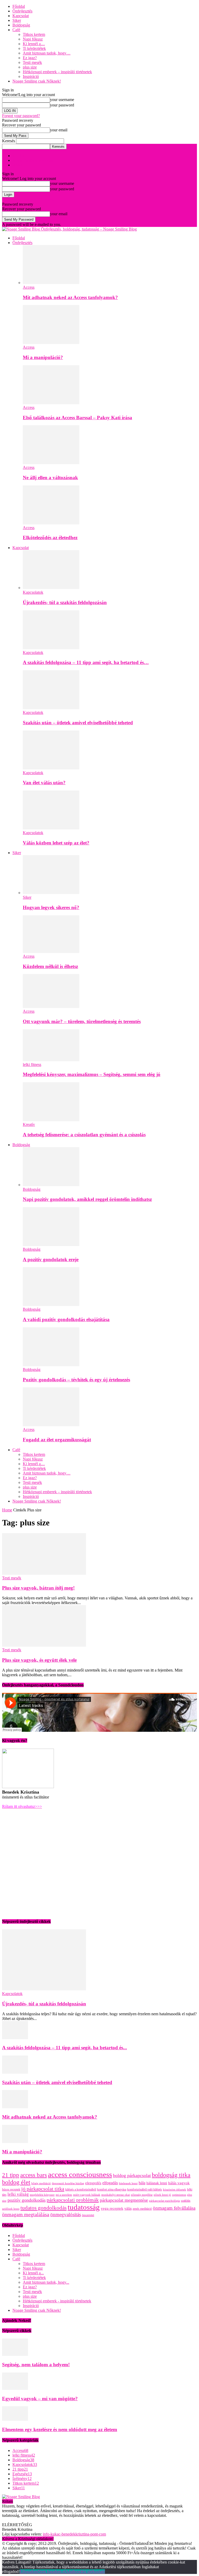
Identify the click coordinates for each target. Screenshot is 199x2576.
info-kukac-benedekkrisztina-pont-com (74, 2534)
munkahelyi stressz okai (116, 2195)
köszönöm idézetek (175, 2190)
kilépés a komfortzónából (81, 2189)
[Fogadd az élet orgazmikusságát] (51, 1425)
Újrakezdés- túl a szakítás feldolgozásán (65, 602)
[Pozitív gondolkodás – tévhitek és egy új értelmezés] (51, 1365)
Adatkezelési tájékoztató (85, 2571)
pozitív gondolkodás (27, 2200)
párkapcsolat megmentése (124, 2200)
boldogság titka (171, 2175)
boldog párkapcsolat (132, 2175)
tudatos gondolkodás (44, 2208)
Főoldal (19, 6)
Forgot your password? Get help (29, 200)
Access (29, 287)
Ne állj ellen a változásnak (50, 478)
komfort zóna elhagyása (112, 2189)
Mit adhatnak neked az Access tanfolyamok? (70, 297)
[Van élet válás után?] (51, 768)
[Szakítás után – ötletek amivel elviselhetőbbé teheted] (51, 708)
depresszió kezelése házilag (68, 2183)
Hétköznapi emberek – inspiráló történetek (57, 72)
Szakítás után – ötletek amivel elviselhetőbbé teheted (78, 723)
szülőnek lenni (11, 2209)
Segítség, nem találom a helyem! (36, 2365)
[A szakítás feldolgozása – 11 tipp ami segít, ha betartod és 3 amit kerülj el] (51, 648)
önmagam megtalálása (26, 2214)
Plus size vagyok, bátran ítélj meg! (38, 1588)
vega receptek (112, 2208)
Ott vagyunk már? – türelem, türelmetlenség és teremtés (82, 1021)
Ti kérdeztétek (34, 48)
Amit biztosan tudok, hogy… (47, 53)
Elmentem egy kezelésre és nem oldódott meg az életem (60, 2429)
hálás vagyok (179, 2183)
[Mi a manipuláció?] (51, 343)
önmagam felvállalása (174, 2208)
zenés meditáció (142, 2209)
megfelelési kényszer (42, 2195)
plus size (30, 67)
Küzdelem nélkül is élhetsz (50, 966)
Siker (17, 20)
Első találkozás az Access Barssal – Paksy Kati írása (77, 418)
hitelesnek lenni (128, 2183)
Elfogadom (29, 2571)
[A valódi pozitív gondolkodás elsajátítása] (51, 1305)
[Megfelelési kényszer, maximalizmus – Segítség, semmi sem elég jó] (51, 1060)
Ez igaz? (30, 58)
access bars (34, 2175)
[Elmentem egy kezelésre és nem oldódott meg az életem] (15, 2419)
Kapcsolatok (33, 592)
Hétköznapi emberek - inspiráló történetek (57, 2301)
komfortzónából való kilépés (145, 2189)
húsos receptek (11, 2189)
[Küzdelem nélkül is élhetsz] (51, 952)
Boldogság (21, 25)
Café (16, 30)
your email (59, 130)
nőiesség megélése (142, 2195)
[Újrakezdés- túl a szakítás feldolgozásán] (51, 588)
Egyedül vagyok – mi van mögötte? (40, 2399)
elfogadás (110, 2183)
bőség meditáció (41, 2183)
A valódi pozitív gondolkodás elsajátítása (66, 1319)
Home (7, 1510)
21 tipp (11, 2175)
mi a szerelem (64, 2195)
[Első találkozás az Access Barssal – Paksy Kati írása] (51, 403)
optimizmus (179, 2195)
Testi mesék (32, 62)
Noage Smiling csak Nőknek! (37, 81)
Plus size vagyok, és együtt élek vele (39, 1660)
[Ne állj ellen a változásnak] (51, 463)
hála (142, 2183)
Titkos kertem (34, 34)
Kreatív (29, 1124)
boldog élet (16, 2182)
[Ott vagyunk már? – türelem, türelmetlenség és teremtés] (51, 1007)
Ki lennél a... (33, 2273)
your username (62, 100)
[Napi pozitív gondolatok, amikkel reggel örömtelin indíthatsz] (51, 1185)
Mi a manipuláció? (43, 357)
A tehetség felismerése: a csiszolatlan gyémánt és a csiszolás (84, 1135)
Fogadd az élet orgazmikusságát (57, 1440)
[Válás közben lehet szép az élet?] (51, 828)
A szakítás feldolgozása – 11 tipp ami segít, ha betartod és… (86, 662)
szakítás (186, 2201)
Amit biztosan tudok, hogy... (46, 2282)
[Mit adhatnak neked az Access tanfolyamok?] (51, 283)
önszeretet (88, 2215)
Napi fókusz (33, 39)
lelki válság (18, 2194)
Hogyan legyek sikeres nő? (51, 907)
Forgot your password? (21, 116)
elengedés (93, 2183)
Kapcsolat (21, 16)
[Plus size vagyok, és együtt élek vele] (44, 1645)
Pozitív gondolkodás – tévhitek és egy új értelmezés (76, 1380)
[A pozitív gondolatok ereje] (51, 1245)
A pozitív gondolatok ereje (51, 1259)
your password (62, 105)
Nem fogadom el (52, 2571)
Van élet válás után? (44, 783)
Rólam (18, 165)
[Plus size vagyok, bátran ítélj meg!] (44, 1573)
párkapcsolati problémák (73, 2200)
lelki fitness (32, 1064)
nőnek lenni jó (162, 2195)
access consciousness (80, 2174)
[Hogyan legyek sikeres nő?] (51, 893)
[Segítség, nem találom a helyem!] (15, 2354)
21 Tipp (19, 156)
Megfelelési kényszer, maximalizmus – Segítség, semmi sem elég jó (92, 1074)
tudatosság (84, 2207)
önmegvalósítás (66, 2215)
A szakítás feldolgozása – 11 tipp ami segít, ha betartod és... (65, 2048)
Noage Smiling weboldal (33, 160)
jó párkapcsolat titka (43, 2189)
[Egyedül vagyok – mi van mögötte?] (15, 2388)
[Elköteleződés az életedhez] (51, 523)
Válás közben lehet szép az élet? (56, 843)
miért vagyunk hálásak (87, 2195)
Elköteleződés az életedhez (50, 537)
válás (128, 2209)
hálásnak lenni (157, 2183)
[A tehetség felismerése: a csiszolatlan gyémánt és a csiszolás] (51, 1120)
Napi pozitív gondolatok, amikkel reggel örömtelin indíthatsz (87, 1199)
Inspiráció (31, 76)
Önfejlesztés (22, 11)
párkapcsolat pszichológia (164, 2201)
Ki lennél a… (34, 44)
